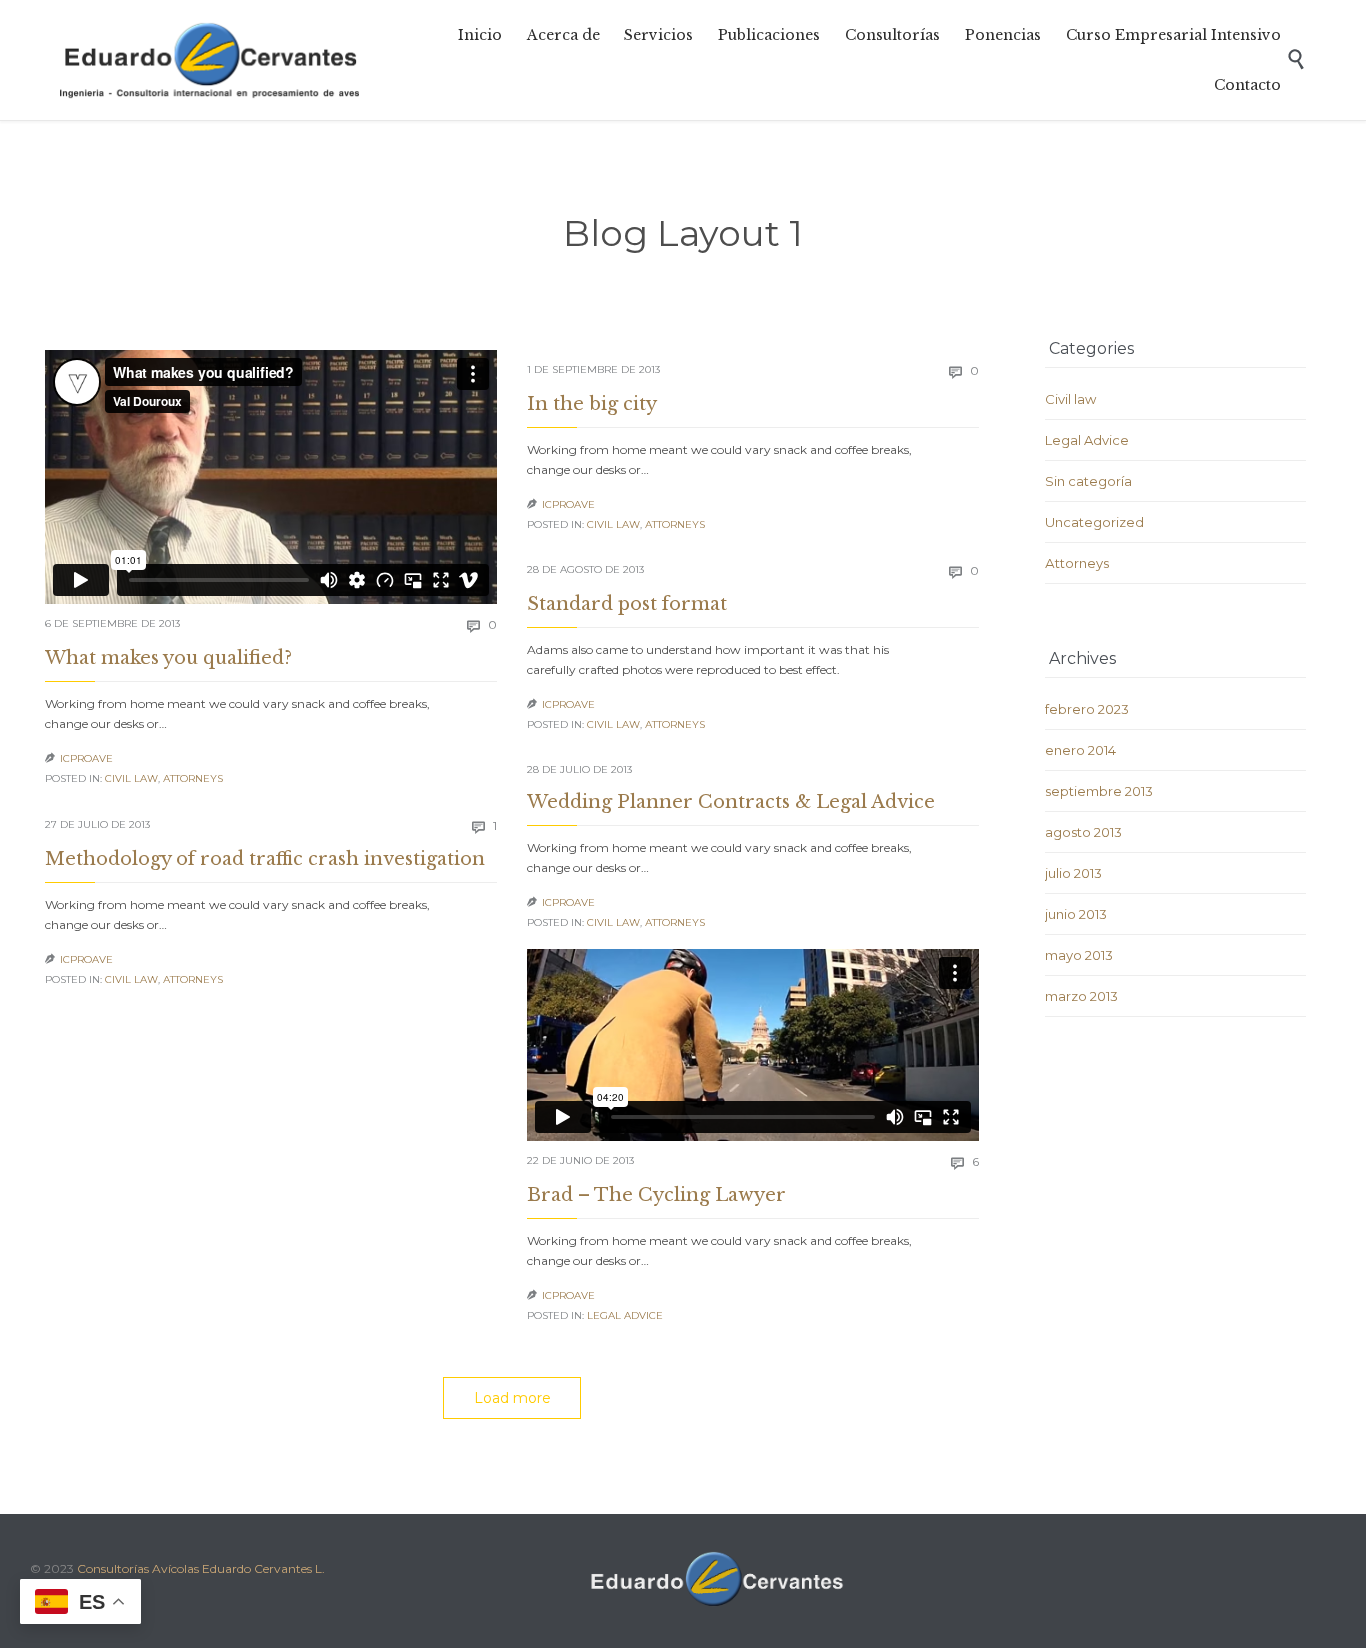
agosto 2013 (1083, 832)
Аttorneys (193, 778)
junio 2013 (1076, 914)
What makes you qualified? (168, 658)
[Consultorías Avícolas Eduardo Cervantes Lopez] (210, 59)
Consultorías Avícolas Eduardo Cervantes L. (201, 1568)
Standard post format (627, 604)
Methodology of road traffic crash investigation (265, 859)
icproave (86, 758)
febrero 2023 (1087, 709)
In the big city (592, 404)
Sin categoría (1088, 481)
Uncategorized (1094, 522)
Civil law (131, 778)
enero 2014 (1080, 750)
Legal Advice (625, 1315)
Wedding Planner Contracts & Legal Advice (731, 802)
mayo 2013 (1079, 955)
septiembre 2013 (1099, 791)
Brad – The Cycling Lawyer (656, 1195)
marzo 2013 (1081, 996)
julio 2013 (1073, 873)
